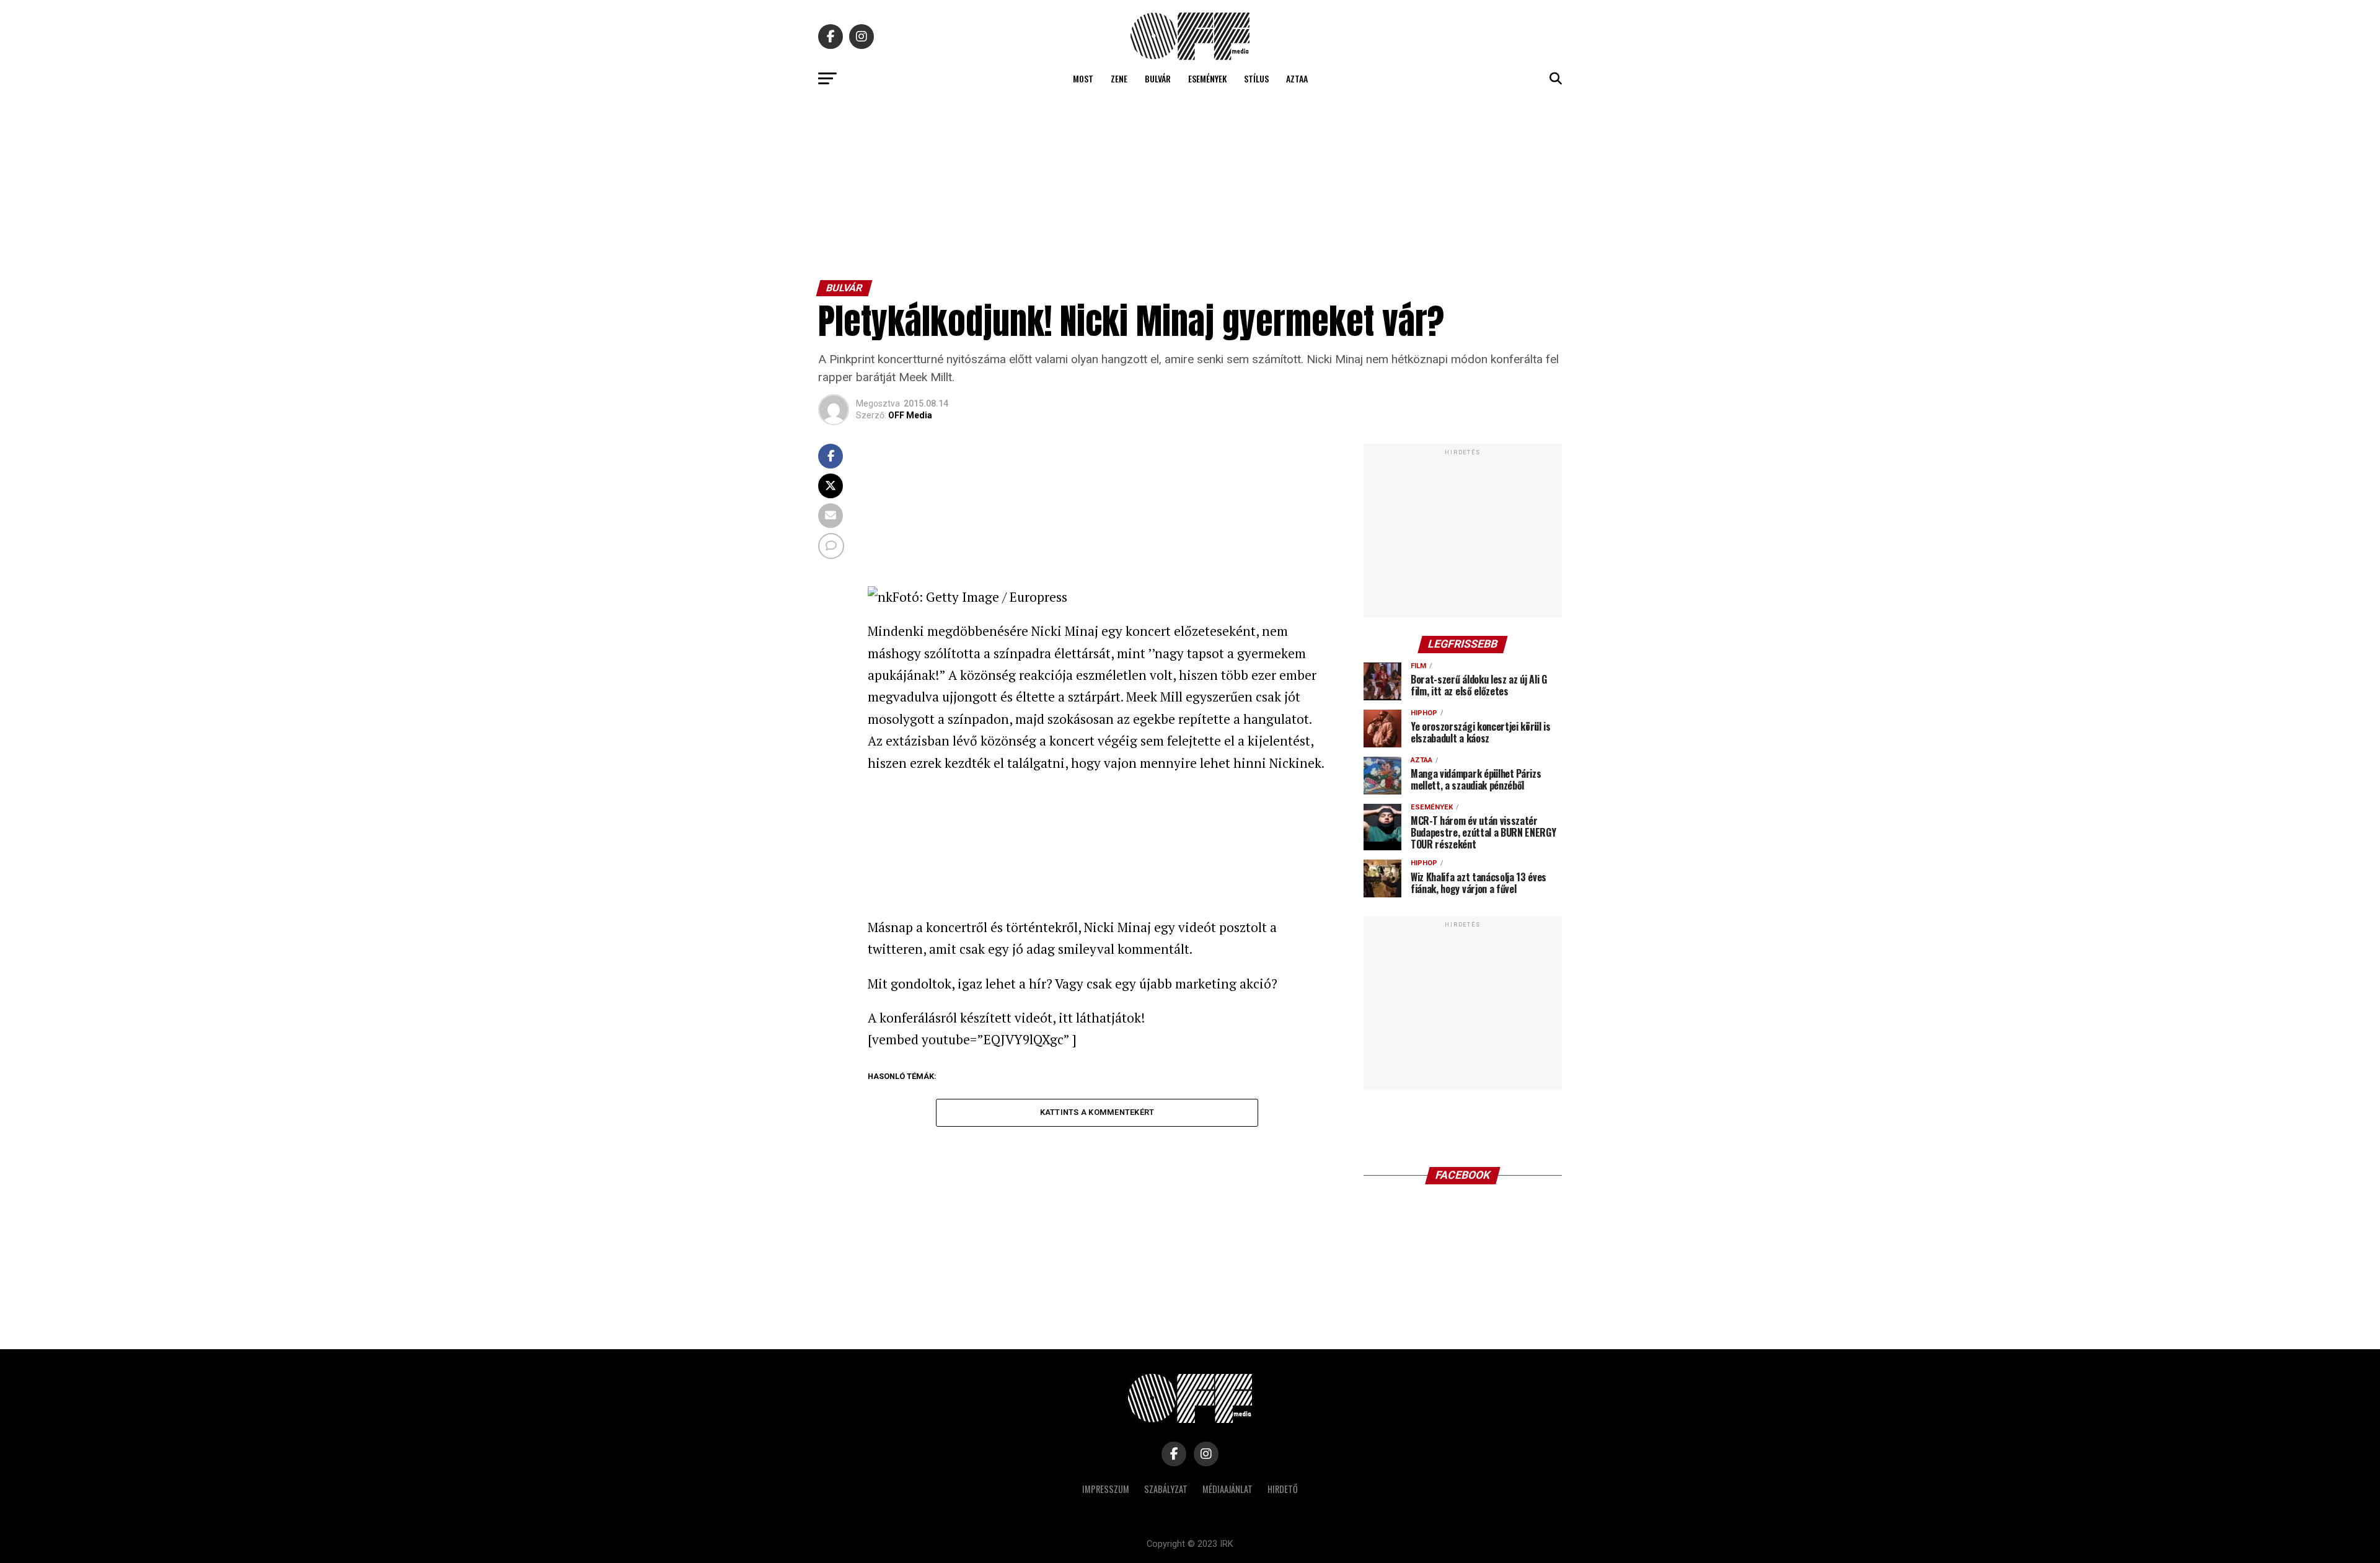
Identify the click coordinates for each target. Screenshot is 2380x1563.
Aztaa (1297, 78)
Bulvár (1158, 78)
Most (1083, 78)
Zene (1119, 78)
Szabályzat (1166, 1489)
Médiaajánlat (1227, 1489)
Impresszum (1106, 1489)
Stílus (1256, 78)
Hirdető (1283, 1489)
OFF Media (910, 415)
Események (1207, 78)
